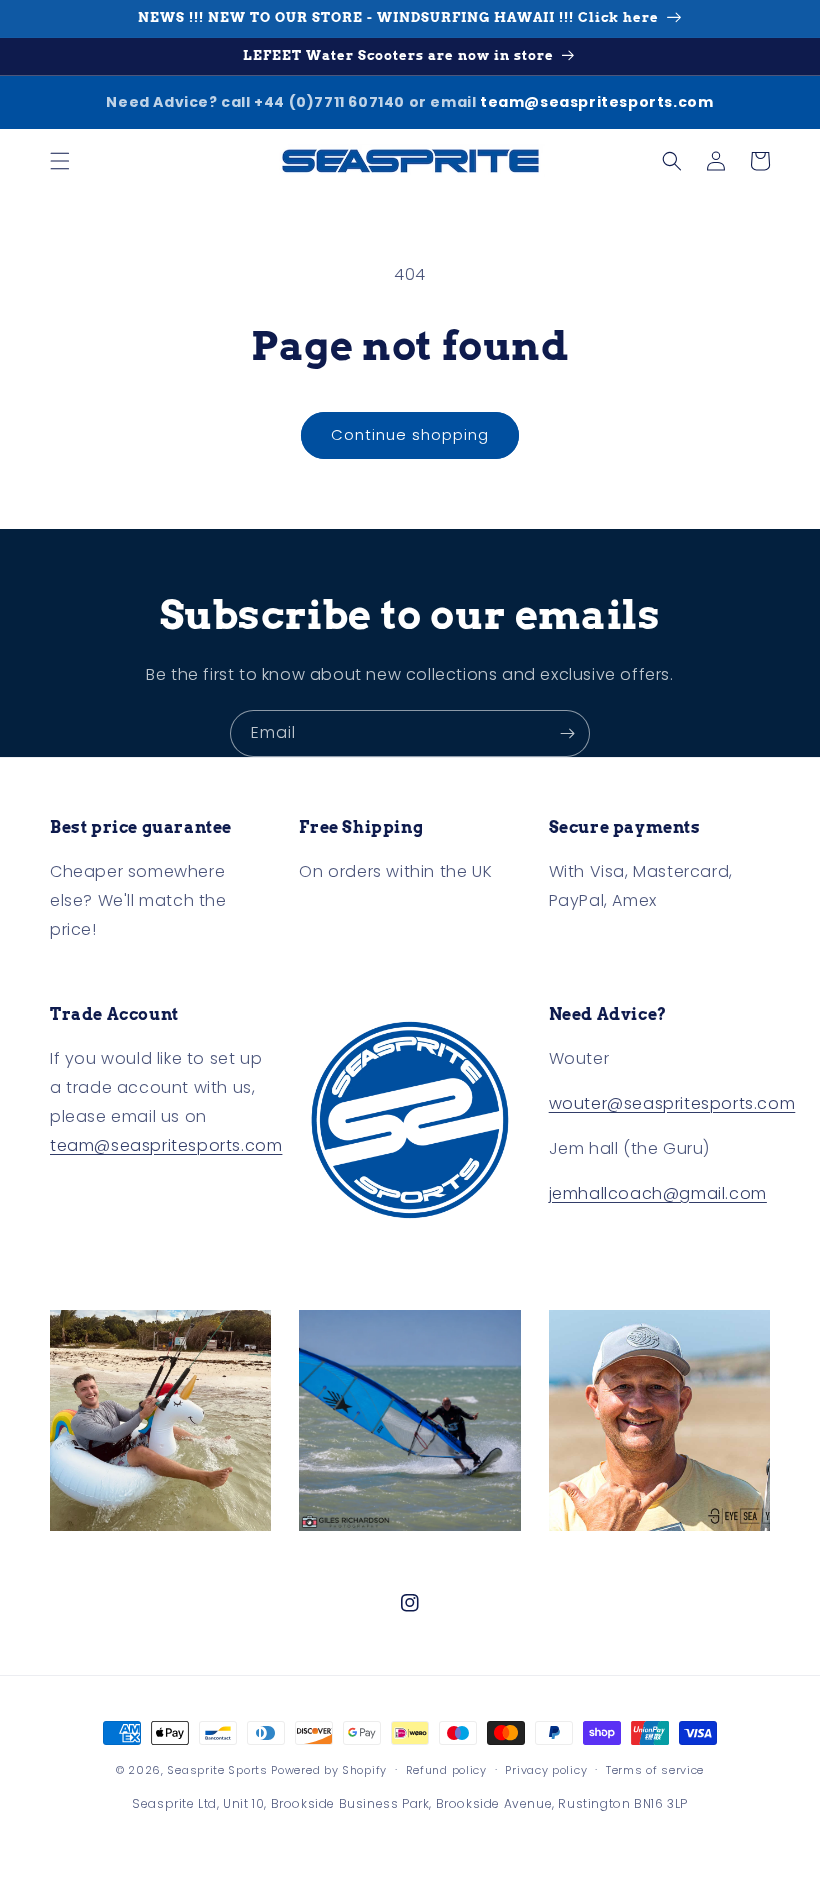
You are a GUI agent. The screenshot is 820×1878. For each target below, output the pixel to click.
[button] (60, 161)
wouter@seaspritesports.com (672, 1103)
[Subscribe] (567, 733)
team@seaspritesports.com (596, 102)
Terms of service (655, 1770)
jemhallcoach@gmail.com (658, 1193)
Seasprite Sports (219, 1770)
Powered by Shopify (329, 1770)
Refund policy (446, 1770)
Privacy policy (546, 1770)
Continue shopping (410, 434)
